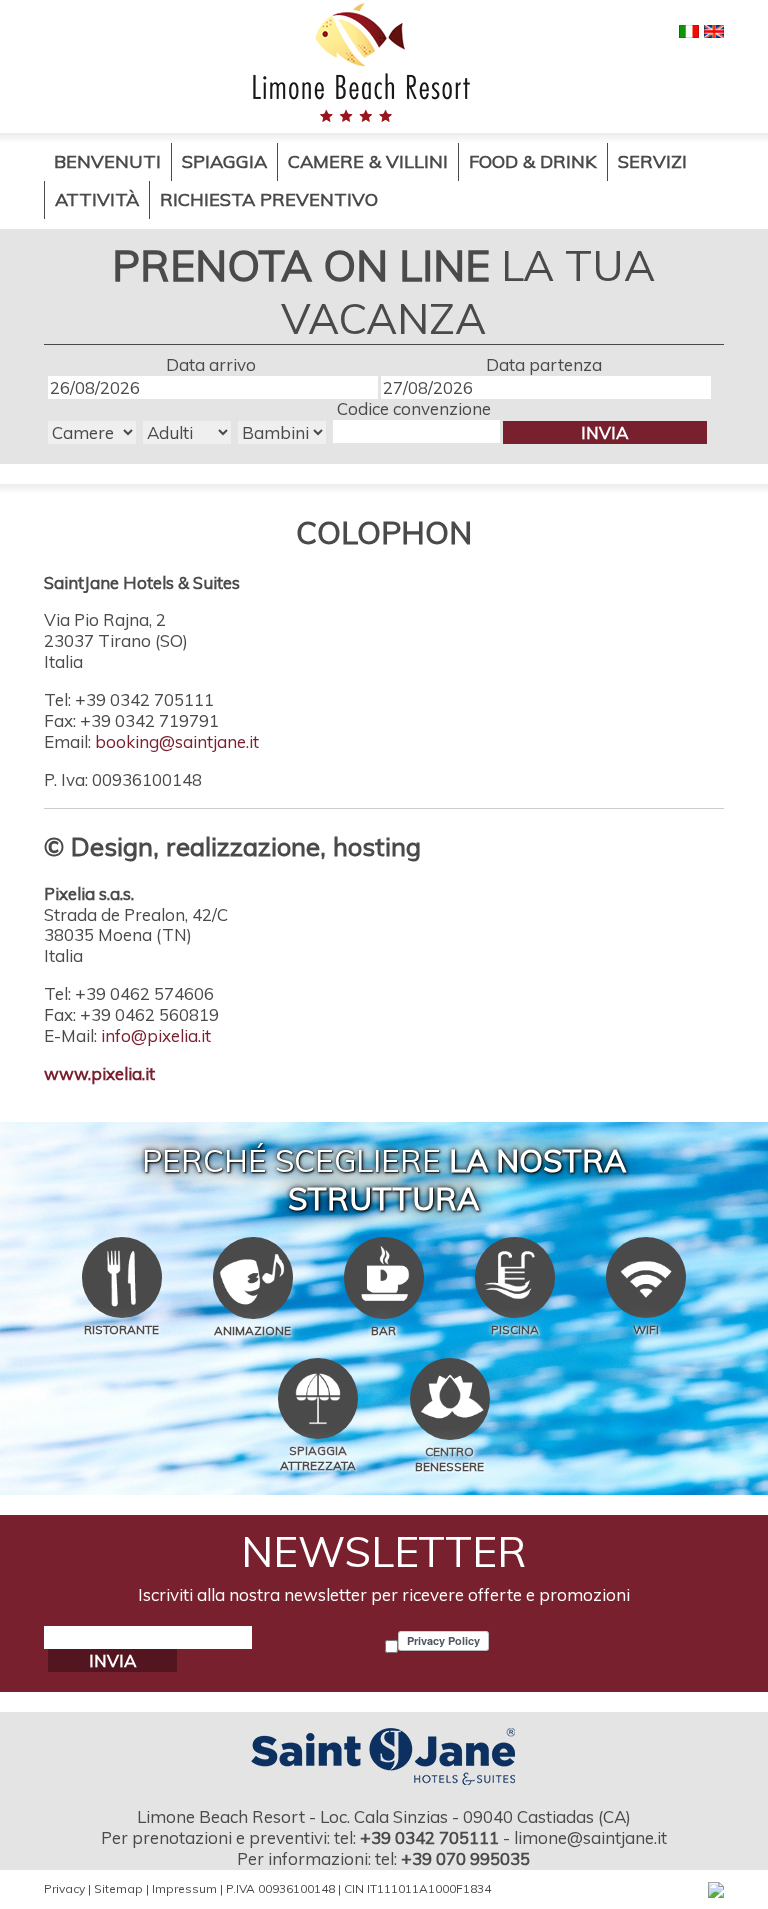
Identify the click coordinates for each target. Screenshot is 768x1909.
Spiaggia (224, 161)
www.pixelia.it (99, 1073)
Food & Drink (533, 161)
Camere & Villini (368, 161)
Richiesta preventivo (269, 199)
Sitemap (118, 1888)
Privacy (64, 1888)
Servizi (652, 161)
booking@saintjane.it (177, 741)
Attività (97, 199)
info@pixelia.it (156, 1035)
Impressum (184, 1888)
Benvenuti (107, 161)
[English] (714, 29)
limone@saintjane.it (590, 1837)
